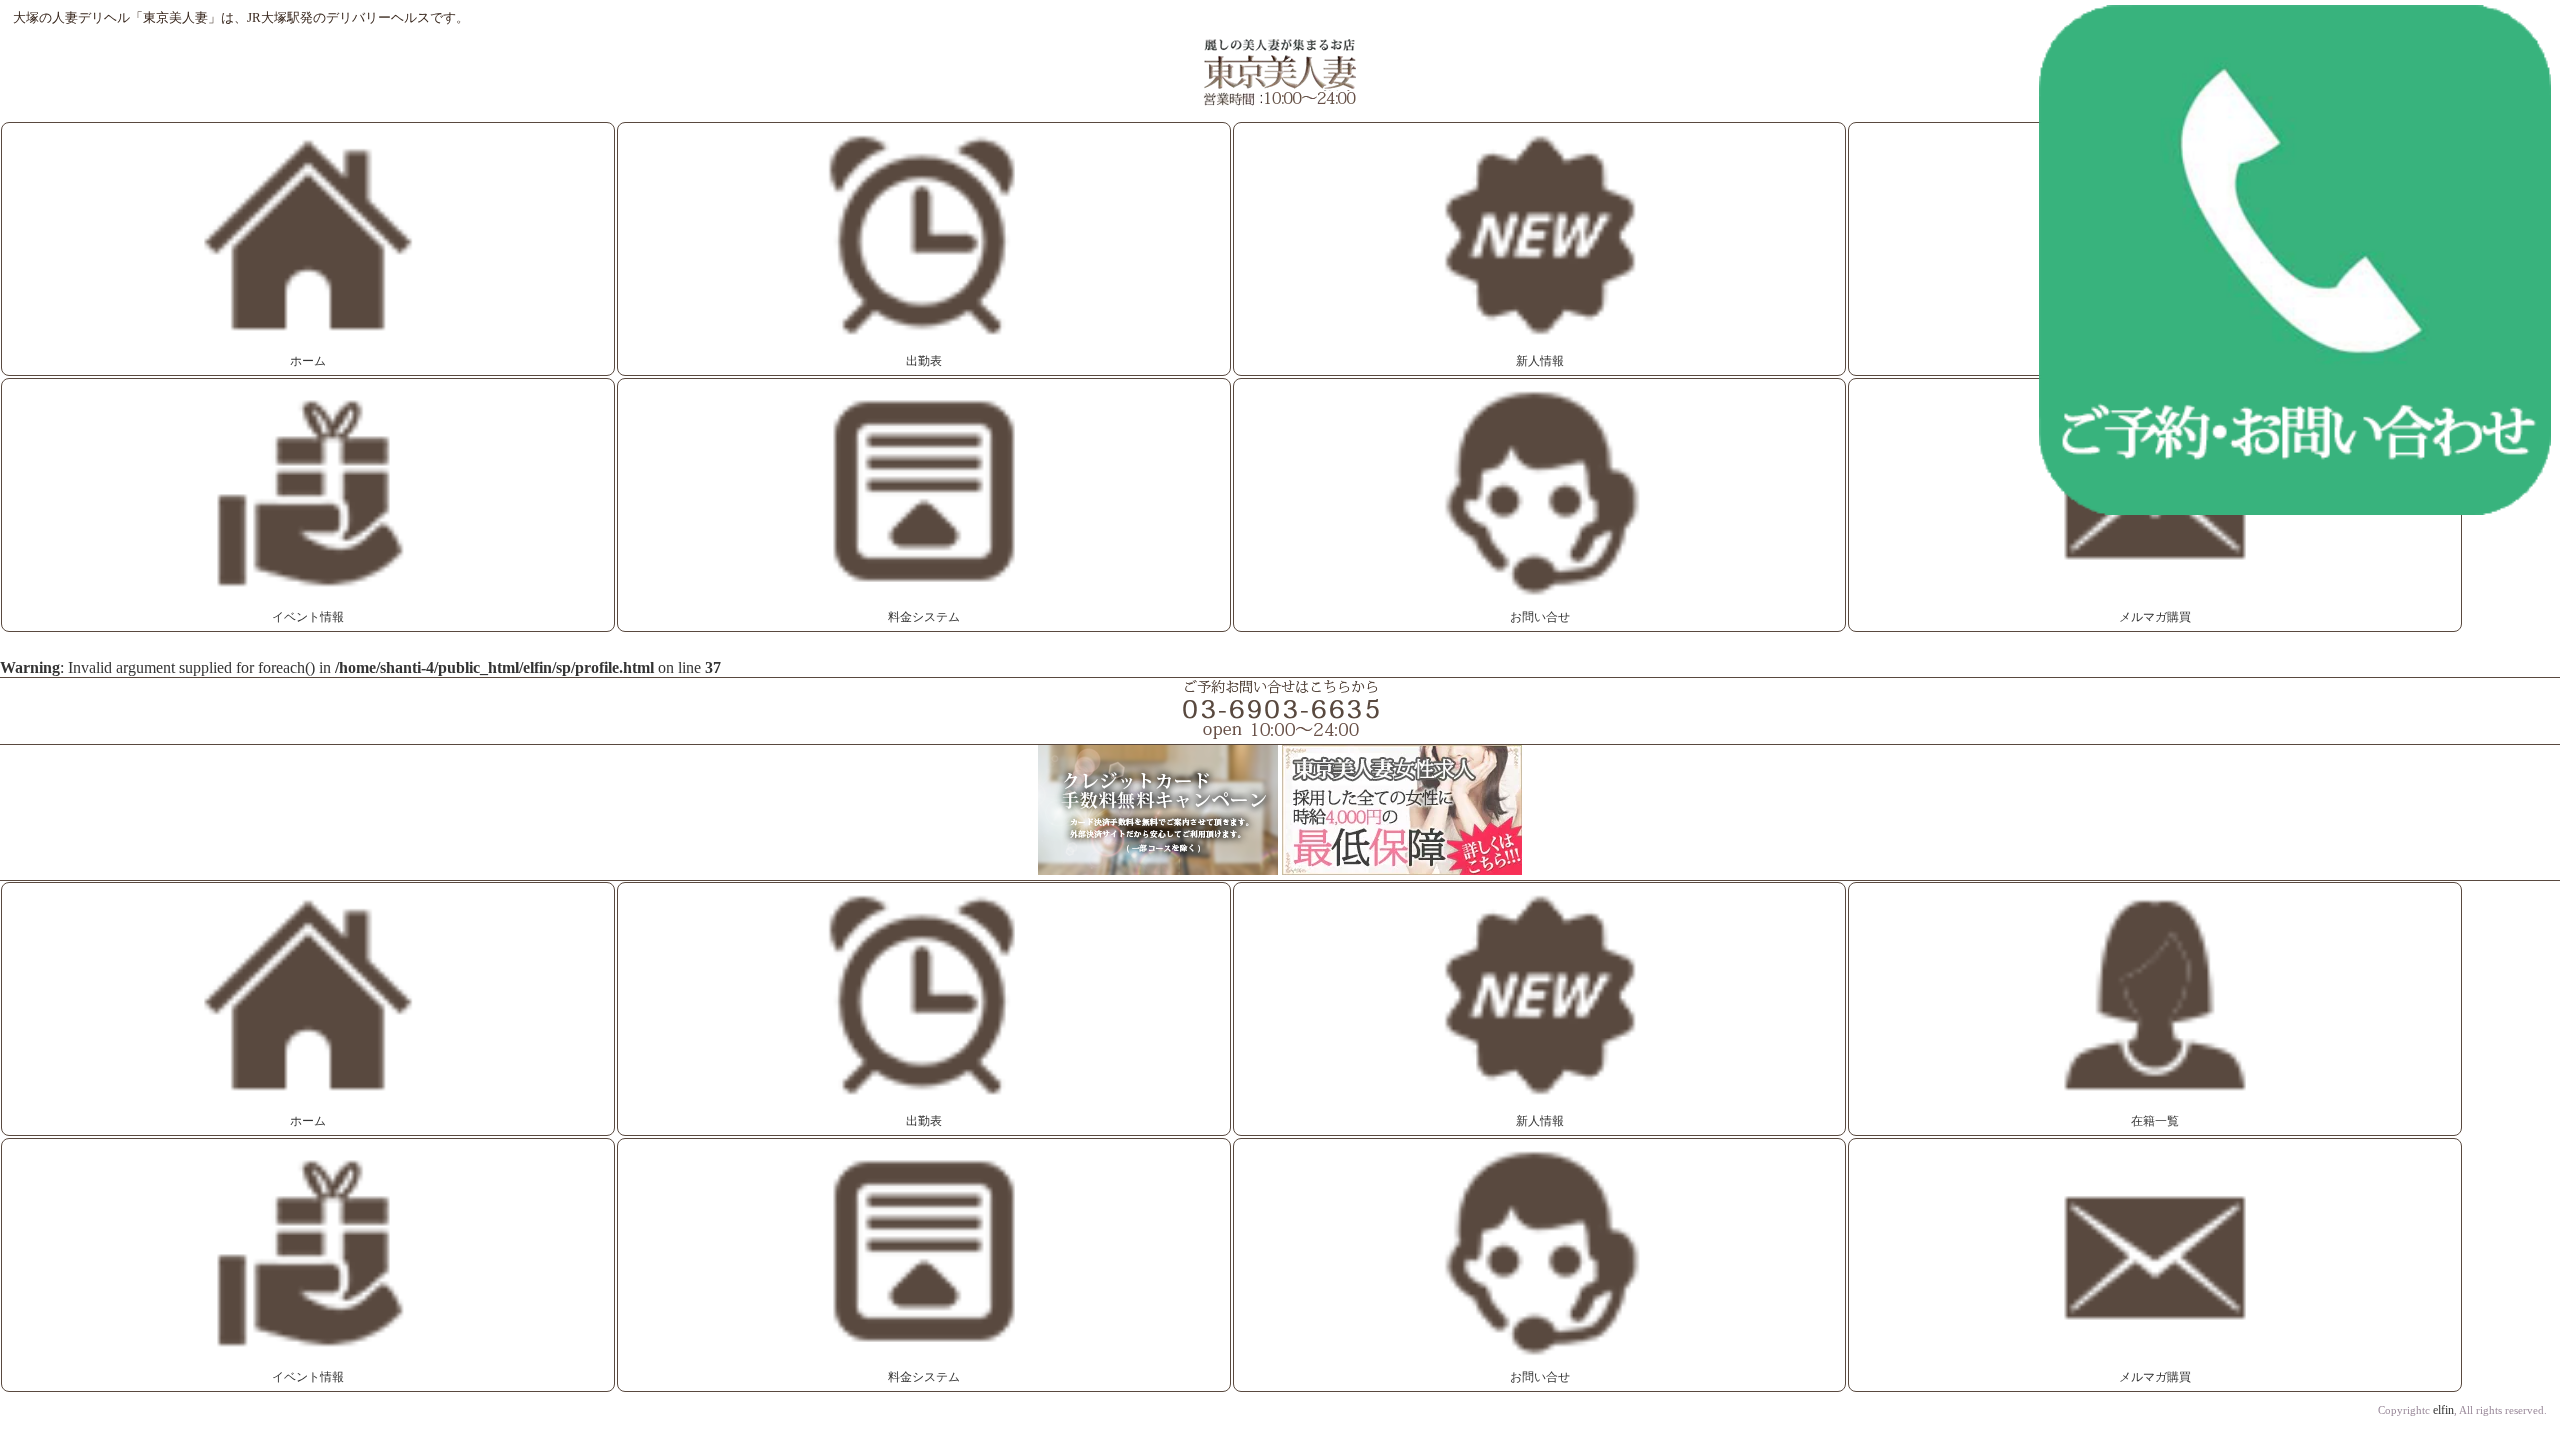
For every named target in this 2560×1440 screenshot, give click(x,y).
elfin (2443, 1410)
